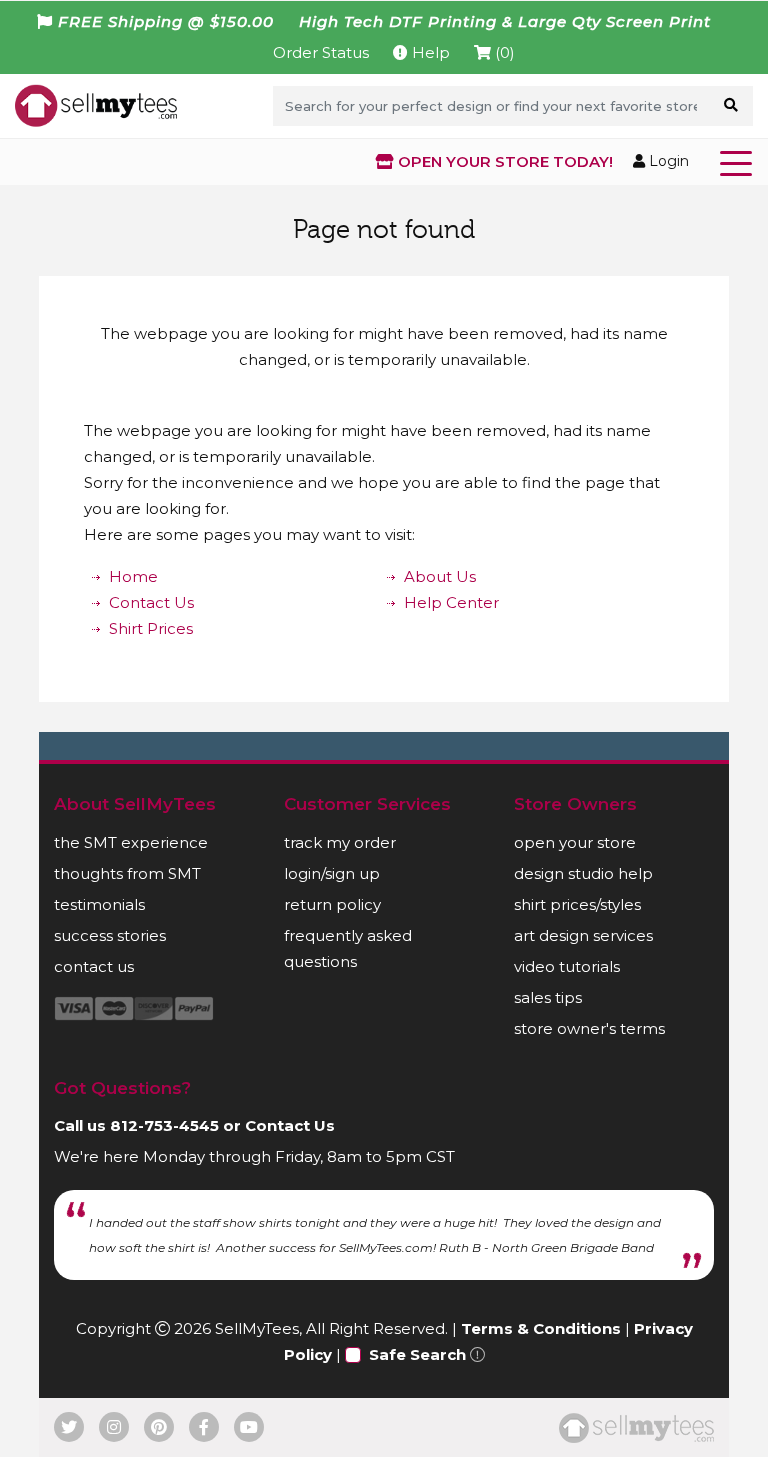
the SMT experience (131, 842)
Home (133, 576)
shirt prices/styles (577, 904)
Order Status (321, 52)
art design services (583, 935)
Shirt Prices (151, 628)
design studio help (583, 873)
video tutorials (567, 966)
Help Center (451, 602)
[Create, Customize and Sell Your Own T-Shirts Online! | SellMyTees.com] (96, 105)
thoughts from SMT (127, 873)
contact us (94, 966)
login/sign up (332, 873)
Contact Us (151, 602)
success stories (110, 935)
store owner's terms (589, 1028)
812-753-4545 (164, 1125)
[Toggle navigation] (740, 162)
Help (429, 52)
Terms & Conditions (541, 1328)
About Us (440, 576)
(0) (503, 52)
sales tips (548, 997)
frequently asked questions (348, 948)
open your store (575, 842)
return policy (332, 904)
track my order (340, 842)
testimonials (99, 904)
